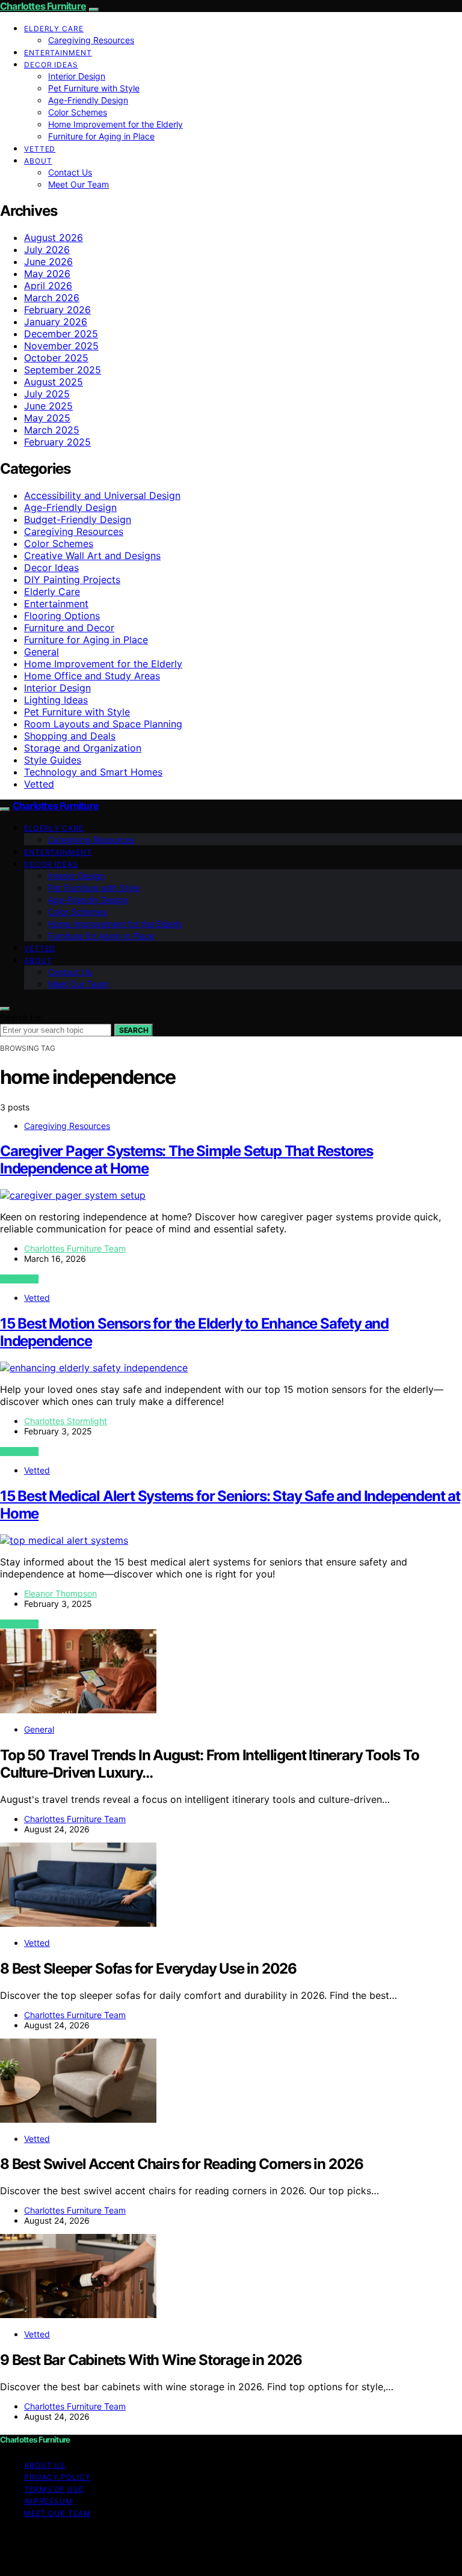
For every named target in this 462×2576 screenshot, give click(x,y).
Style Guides (53, 760)
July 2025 (47, 394)
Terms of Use (54, 2489)
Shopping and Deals (70, 736)
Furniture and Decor (69, 628)
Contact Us (70, 172)
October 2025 (56, 358)
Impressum (48, 2501)
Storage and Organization (83, 748)
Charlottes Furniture (43, 6)
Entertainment (58, 53)
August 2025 (54, 382)
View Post (19, 1279)
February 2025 (57, 442)
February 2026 (57, 310)
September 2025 (63, 370)
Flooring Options (62, 616)
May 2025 (47, 418)
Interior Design (77, 76)
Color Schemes (78, 112)
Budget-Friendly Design (78, 519)
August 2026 (54, 237)
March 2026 (52, 298)
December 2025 (61, 334)
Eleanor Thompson (60, 1593)
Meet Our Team (79, 184)
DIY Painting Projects (72, 580)
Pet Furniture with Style (94, 88)
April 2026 (48, 286)
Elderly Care (54, 29)
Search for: (22, 1017)
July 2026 (47, 249)
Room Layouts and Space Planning (103, 724)
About (38, 161)
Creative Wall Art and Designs (92, 555)
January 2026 (56, 322)
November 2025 (61, 346)
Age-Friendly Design (88, 100)
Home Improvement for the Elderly (115, 124)
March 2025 (52, 430)
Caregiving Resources (91, 40)
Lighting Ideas (56, 700)
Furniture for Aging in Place (101, 136)
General (42, 652)
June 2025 (48, 406)
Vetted (40, 149)
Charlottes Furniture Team (75, 1248)
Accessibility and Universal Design (102, 495)
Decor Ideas (51, 65)
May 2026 (47, 274)
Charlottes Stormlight (66, 1421)
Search (134, 1030)
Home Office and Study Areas (92, 676)
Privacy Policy (57, 2477)
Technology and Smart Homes (93, 772)
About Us (45, 2465)
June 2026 (48, 262)
